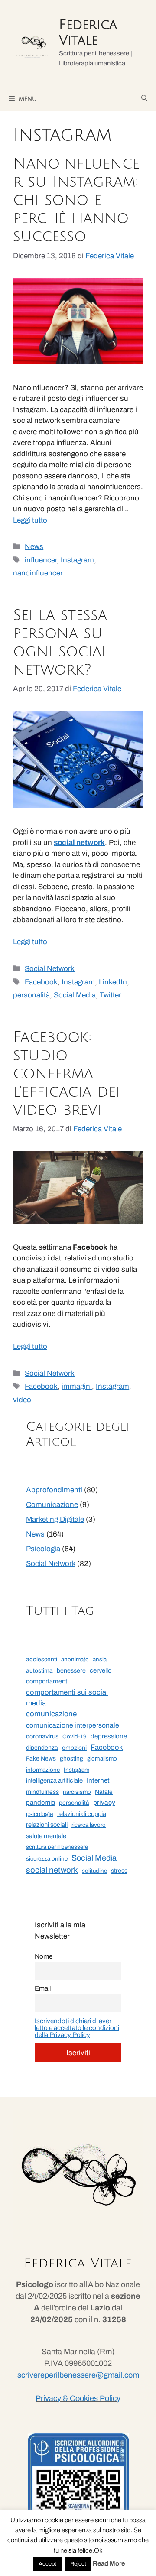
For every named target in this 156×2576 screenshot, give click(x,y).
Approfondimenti (54, 1490)
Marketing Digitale (55, 1519)
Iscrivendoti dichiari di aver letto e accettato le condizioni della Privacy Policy (77, 2028)
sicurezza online (47, 1859)
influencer (41, 560)
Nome (44, 1956)
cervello (101, 1670)
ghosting (71, 1759)
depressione (109, 1736)
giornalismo (102, 1759)
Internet (98, 1780)
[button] (144, 98)
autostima (39, 1671)
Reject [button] (78, 2564)
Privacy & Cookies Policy (78, 2398)
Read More (109, 2563)
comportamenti (47, 1681)
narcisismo (77, 1792)
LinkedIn (113, 982)
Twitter (110, 995)
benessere (71, 1671)
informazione (43, 1770)
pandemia (41, 1802)
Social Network (50, 969)
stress (119, 1871)
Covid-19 (75, 1736)
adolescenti (42, 1659)
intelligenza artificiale (54, 1780)
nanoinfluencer (38, 573)
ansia (100, 1659)
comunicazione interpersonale (73, 1725)
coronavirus (42, 1736)
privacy (104, 1802)
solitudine (94, 1871)
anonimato (75, 1659)
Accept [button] (47, 2564)
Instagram (77, 560)
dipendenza (42, 1748)
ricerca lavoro (89, 1825)
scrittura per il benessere (57, 1847)
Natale (104, 1792)
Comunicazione (52, 1505)
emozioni (74, 1748)
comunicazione (51, 1714)
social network (52, 1870)
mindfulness (42, 1792)
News (34, 547)
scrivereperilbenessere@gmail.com (78, 2375)
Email (43, 1988)
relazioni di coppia (82, 1814)
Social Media (75, 995)
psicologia (40, 1814)
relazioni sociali (47, 1825)
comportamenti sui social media (67, 1698)
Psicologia (43, 1549)
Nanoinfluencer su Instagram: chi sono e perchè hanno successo (76, 200)
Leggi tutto (30, 520)
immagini (77, 1386)
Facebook (41, 982)
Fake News (41, 1759)
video (22, 1400)
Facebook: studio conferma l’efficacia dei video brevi (67, 1074)
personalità (31, 995)
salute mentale (46, 1836)
